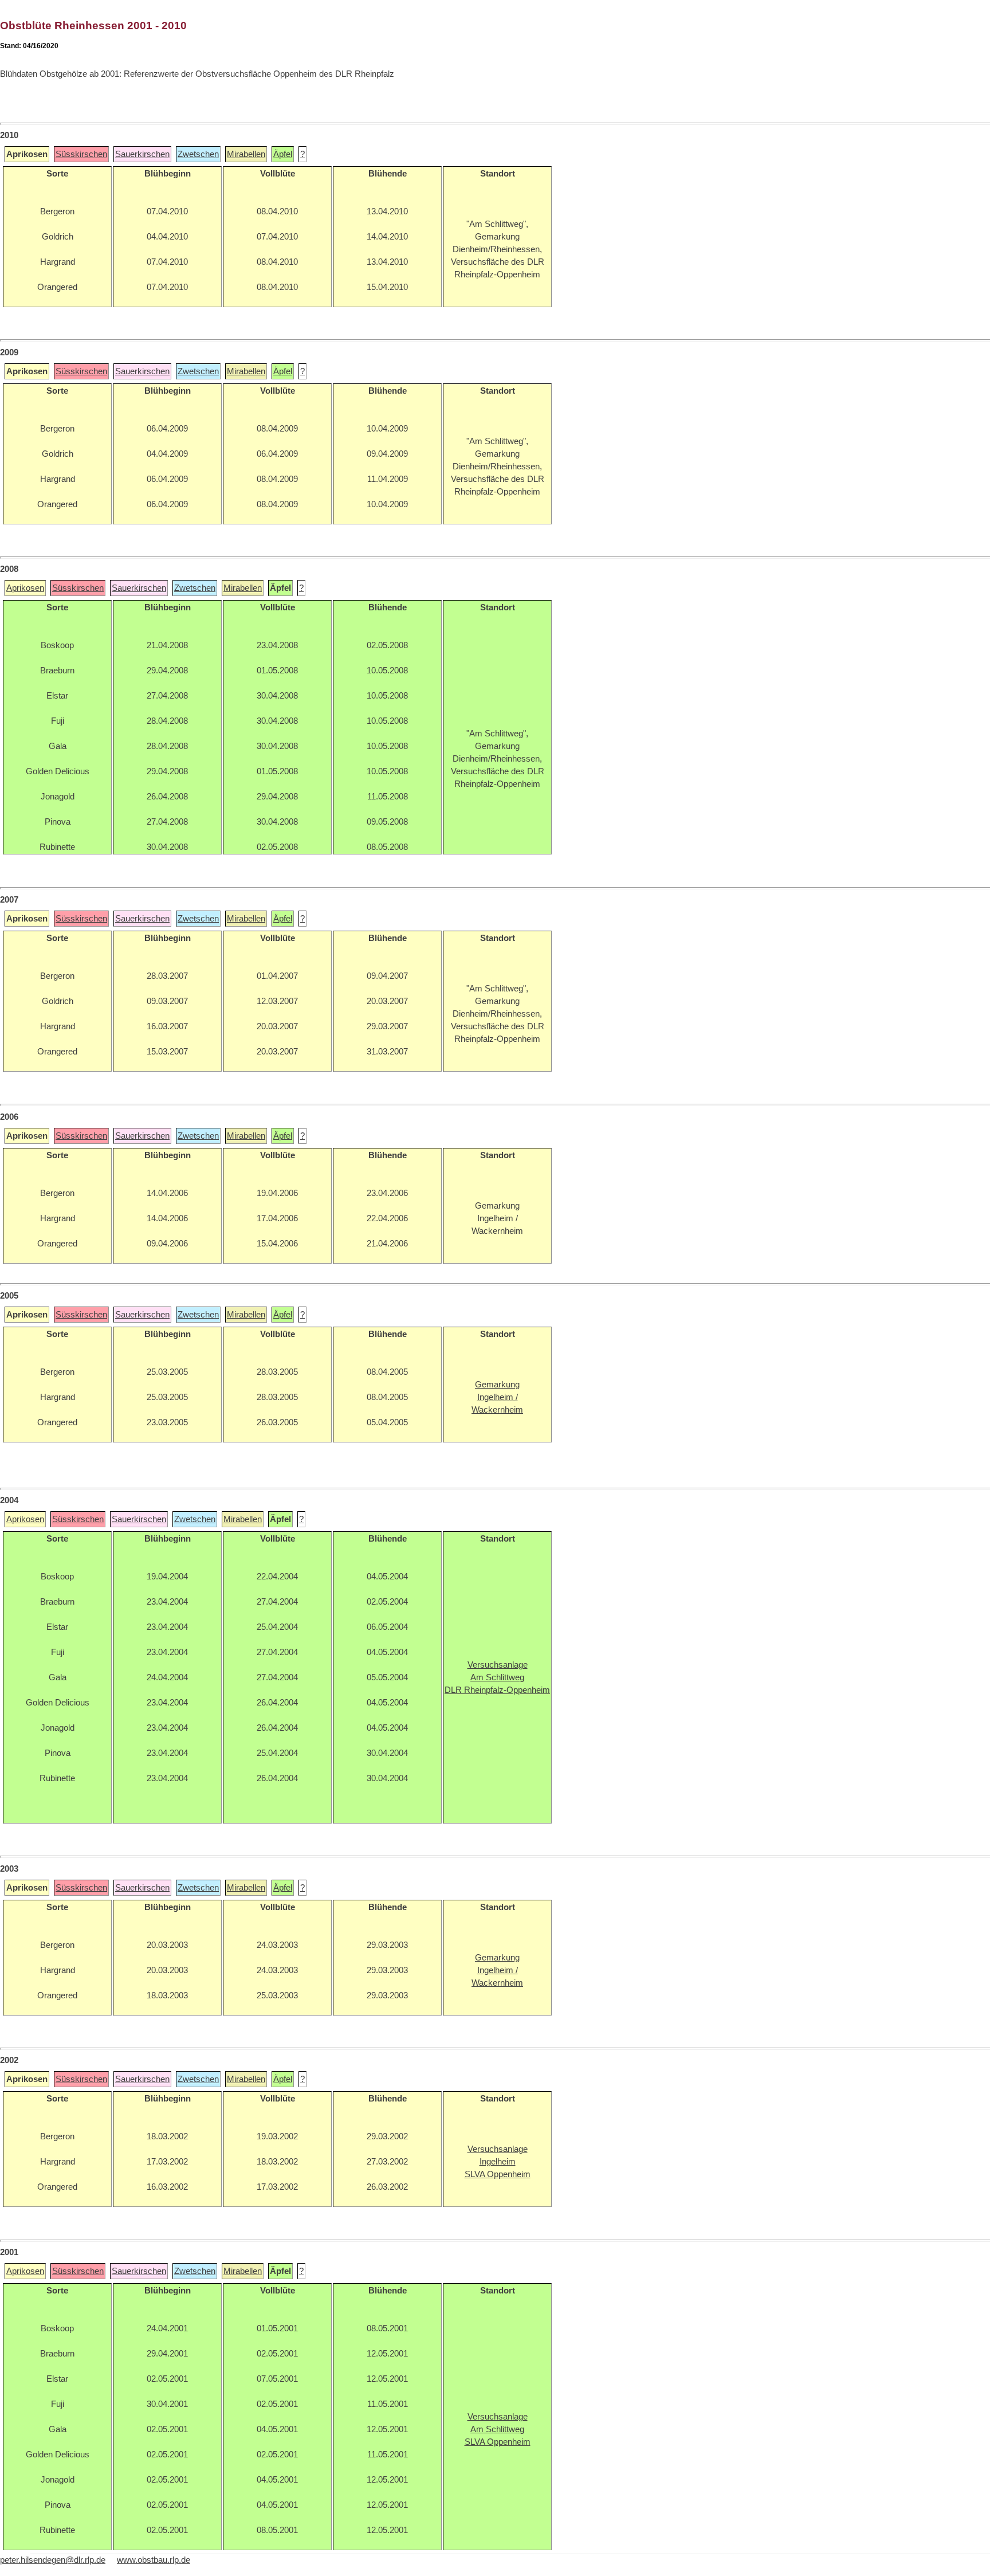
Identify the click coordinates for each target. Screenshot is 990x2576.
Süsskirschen (81, 154)
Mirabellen (246, 154)
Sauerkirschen (142, 154)
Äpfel (283, 154)
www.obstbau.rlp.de (154, 2560)
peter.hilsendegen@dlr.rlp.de (53, 2560)
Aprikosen (25, 588)
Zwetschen (198, 154)
